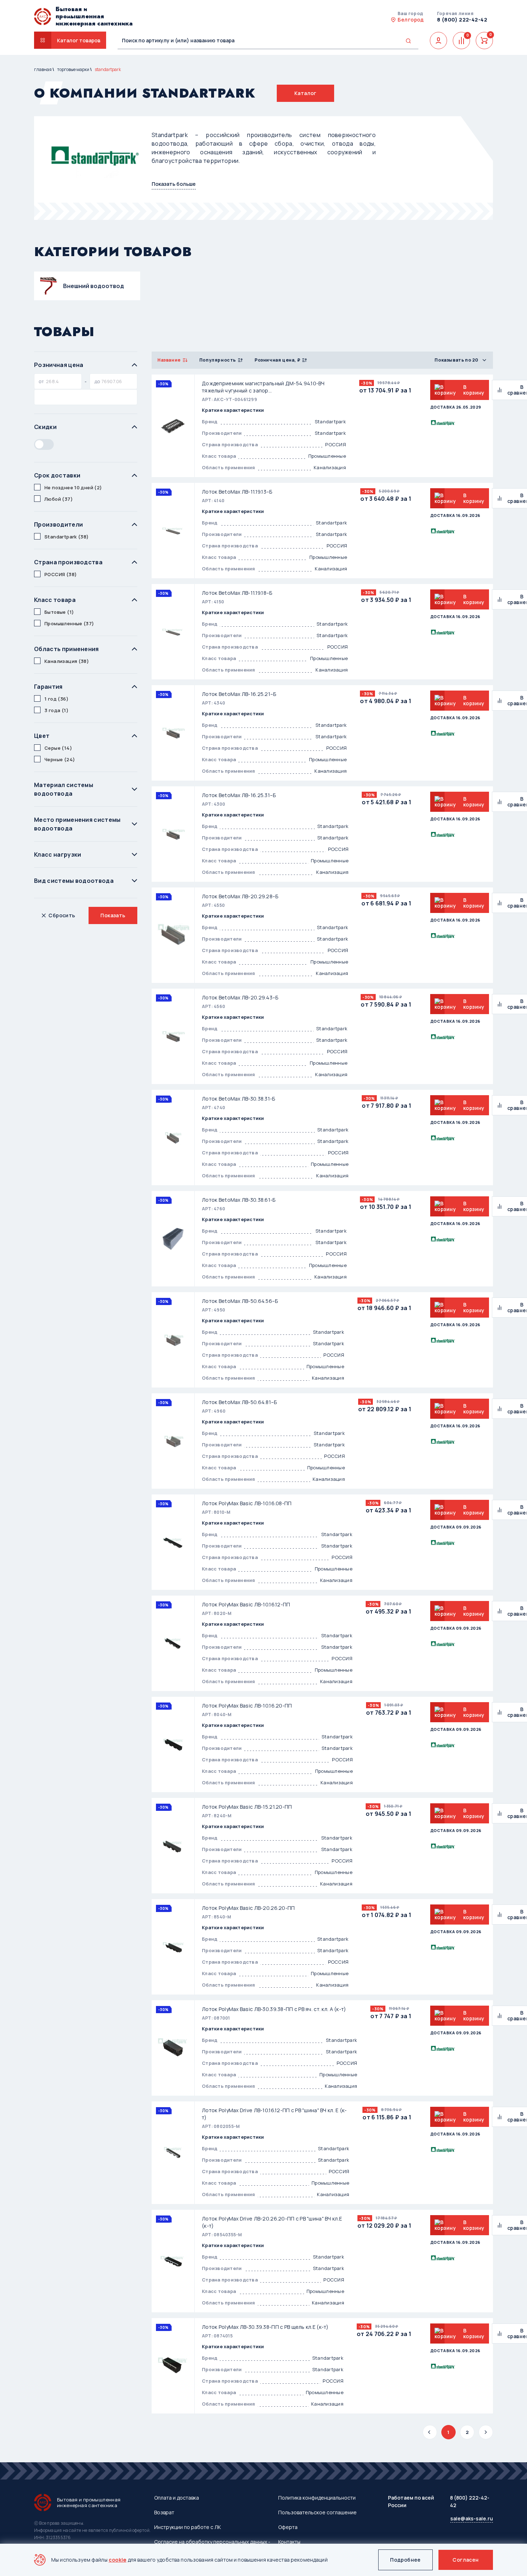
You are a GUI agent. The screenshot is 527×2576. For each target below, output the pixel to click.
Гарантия (48, 687)
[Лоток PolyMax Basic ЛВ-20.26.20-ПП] (173, 1947)
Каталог (305, 93)
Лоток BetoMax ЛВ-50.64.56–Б (240, 1301)
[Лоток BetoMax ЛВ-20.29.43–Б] (173, 1036)
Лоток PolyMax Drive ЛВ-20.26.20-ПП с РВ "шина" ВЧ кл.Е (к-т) (272, 2222)
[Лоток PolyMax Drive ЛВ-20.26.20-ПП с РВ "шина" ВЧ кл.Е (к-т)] (173, 2261)
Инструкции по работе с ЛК (187, 2527)
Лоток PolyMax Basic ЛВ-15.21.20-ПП (247, 1807)
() (73, 488)
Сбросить (62, 915)
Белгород (411, 20)
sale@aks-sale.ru (472, 2518)
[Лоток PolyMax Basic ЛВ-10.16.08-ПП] (173, 1542)
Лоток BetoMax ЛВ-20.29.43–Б (240, 997)
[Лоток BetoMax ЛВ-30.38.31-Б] (173, 1138)
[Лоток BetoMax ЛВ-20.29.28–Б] (173, 935)
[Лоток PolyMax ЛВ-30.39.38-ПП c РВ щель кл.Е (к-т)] (173, 2366)
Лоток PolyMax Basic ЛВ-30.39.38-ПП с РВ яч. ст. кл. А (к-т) (274, 2009)
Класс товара (55, 600)
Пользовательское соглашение (317, 2512)
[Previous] (430, 2432)
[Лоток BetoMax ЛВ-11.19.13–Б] (173, 531)
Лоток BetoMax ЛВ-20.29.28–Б (240, 896)
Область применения (67, 649)
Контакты (289, 2542)
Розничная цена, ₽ (277, 360)
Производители (58, 524)
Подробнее (405, 2560)
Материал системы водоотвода (64, 789)
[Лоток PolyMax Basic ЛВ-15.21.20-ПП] (173, 1846)
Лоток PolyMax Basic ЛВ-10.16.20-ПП (247, 1706)
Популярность (218, 360)
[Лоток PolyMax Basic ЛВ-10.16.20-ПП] (173, 1744)
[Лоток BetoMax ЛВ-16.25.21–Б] (173, 733)
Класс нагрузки (58, 854)
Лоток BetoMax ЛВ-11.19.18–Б (237, 593)
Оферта (288, 2527)
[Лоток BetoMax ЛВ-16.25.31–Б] (173, 834)
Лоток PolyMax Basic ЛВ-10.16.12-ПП (246, 1604)
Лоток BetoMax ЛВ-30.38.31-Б (239, 1099)
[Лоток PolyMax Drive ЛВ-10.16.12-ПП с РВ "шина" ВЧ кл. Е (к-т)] (173, 2153)
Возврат (164, 2512)
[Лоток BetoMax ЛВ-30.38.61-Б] (173, 1239)
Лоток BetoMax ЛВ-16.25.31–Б (239, 795)
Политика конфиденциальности (317, 2498)
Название (169, 360)
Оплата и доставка (177, 2498)
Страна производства (68, 562)
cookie (118, 2560)
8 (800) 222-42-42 (462, 20)
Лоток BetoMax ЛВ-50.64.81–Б (239, 1402)
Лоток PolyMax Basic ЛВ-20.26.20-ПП (248, 1908)
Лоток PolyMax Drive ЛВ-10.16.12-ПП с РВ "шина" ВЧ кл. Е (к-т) (274, 2114)
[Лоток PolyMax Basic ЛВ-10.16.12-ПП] (173, 1643)
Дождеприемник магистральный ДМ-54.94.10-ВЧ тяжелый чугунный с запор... (263, 387)
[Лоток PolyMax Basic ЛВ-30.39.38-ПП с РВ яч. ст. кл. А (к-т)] (173, 2048)
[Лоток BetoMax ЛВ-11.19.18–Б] (173, 632)
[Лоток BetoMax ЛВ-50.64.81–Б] (173, 1441)
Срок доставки (57, 475)
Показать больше (174, 184)
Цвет (42, 736)
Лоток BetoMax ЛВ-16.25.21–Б (239, 694)
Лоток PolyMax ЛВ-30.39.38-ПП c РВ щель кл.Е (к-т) (265, 2327)
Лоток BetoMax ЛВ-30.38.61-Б (239, 1200)
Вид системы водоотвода (74, 881)
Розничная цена (59, 365)
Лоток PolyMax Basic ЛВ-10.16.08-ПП (247, 1503)
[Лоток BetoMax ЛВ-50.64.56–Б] (173, 1340)
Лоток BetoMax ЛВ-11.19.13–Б (237, 492)
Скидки (45, 427)
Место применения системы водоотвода (77, 824)
